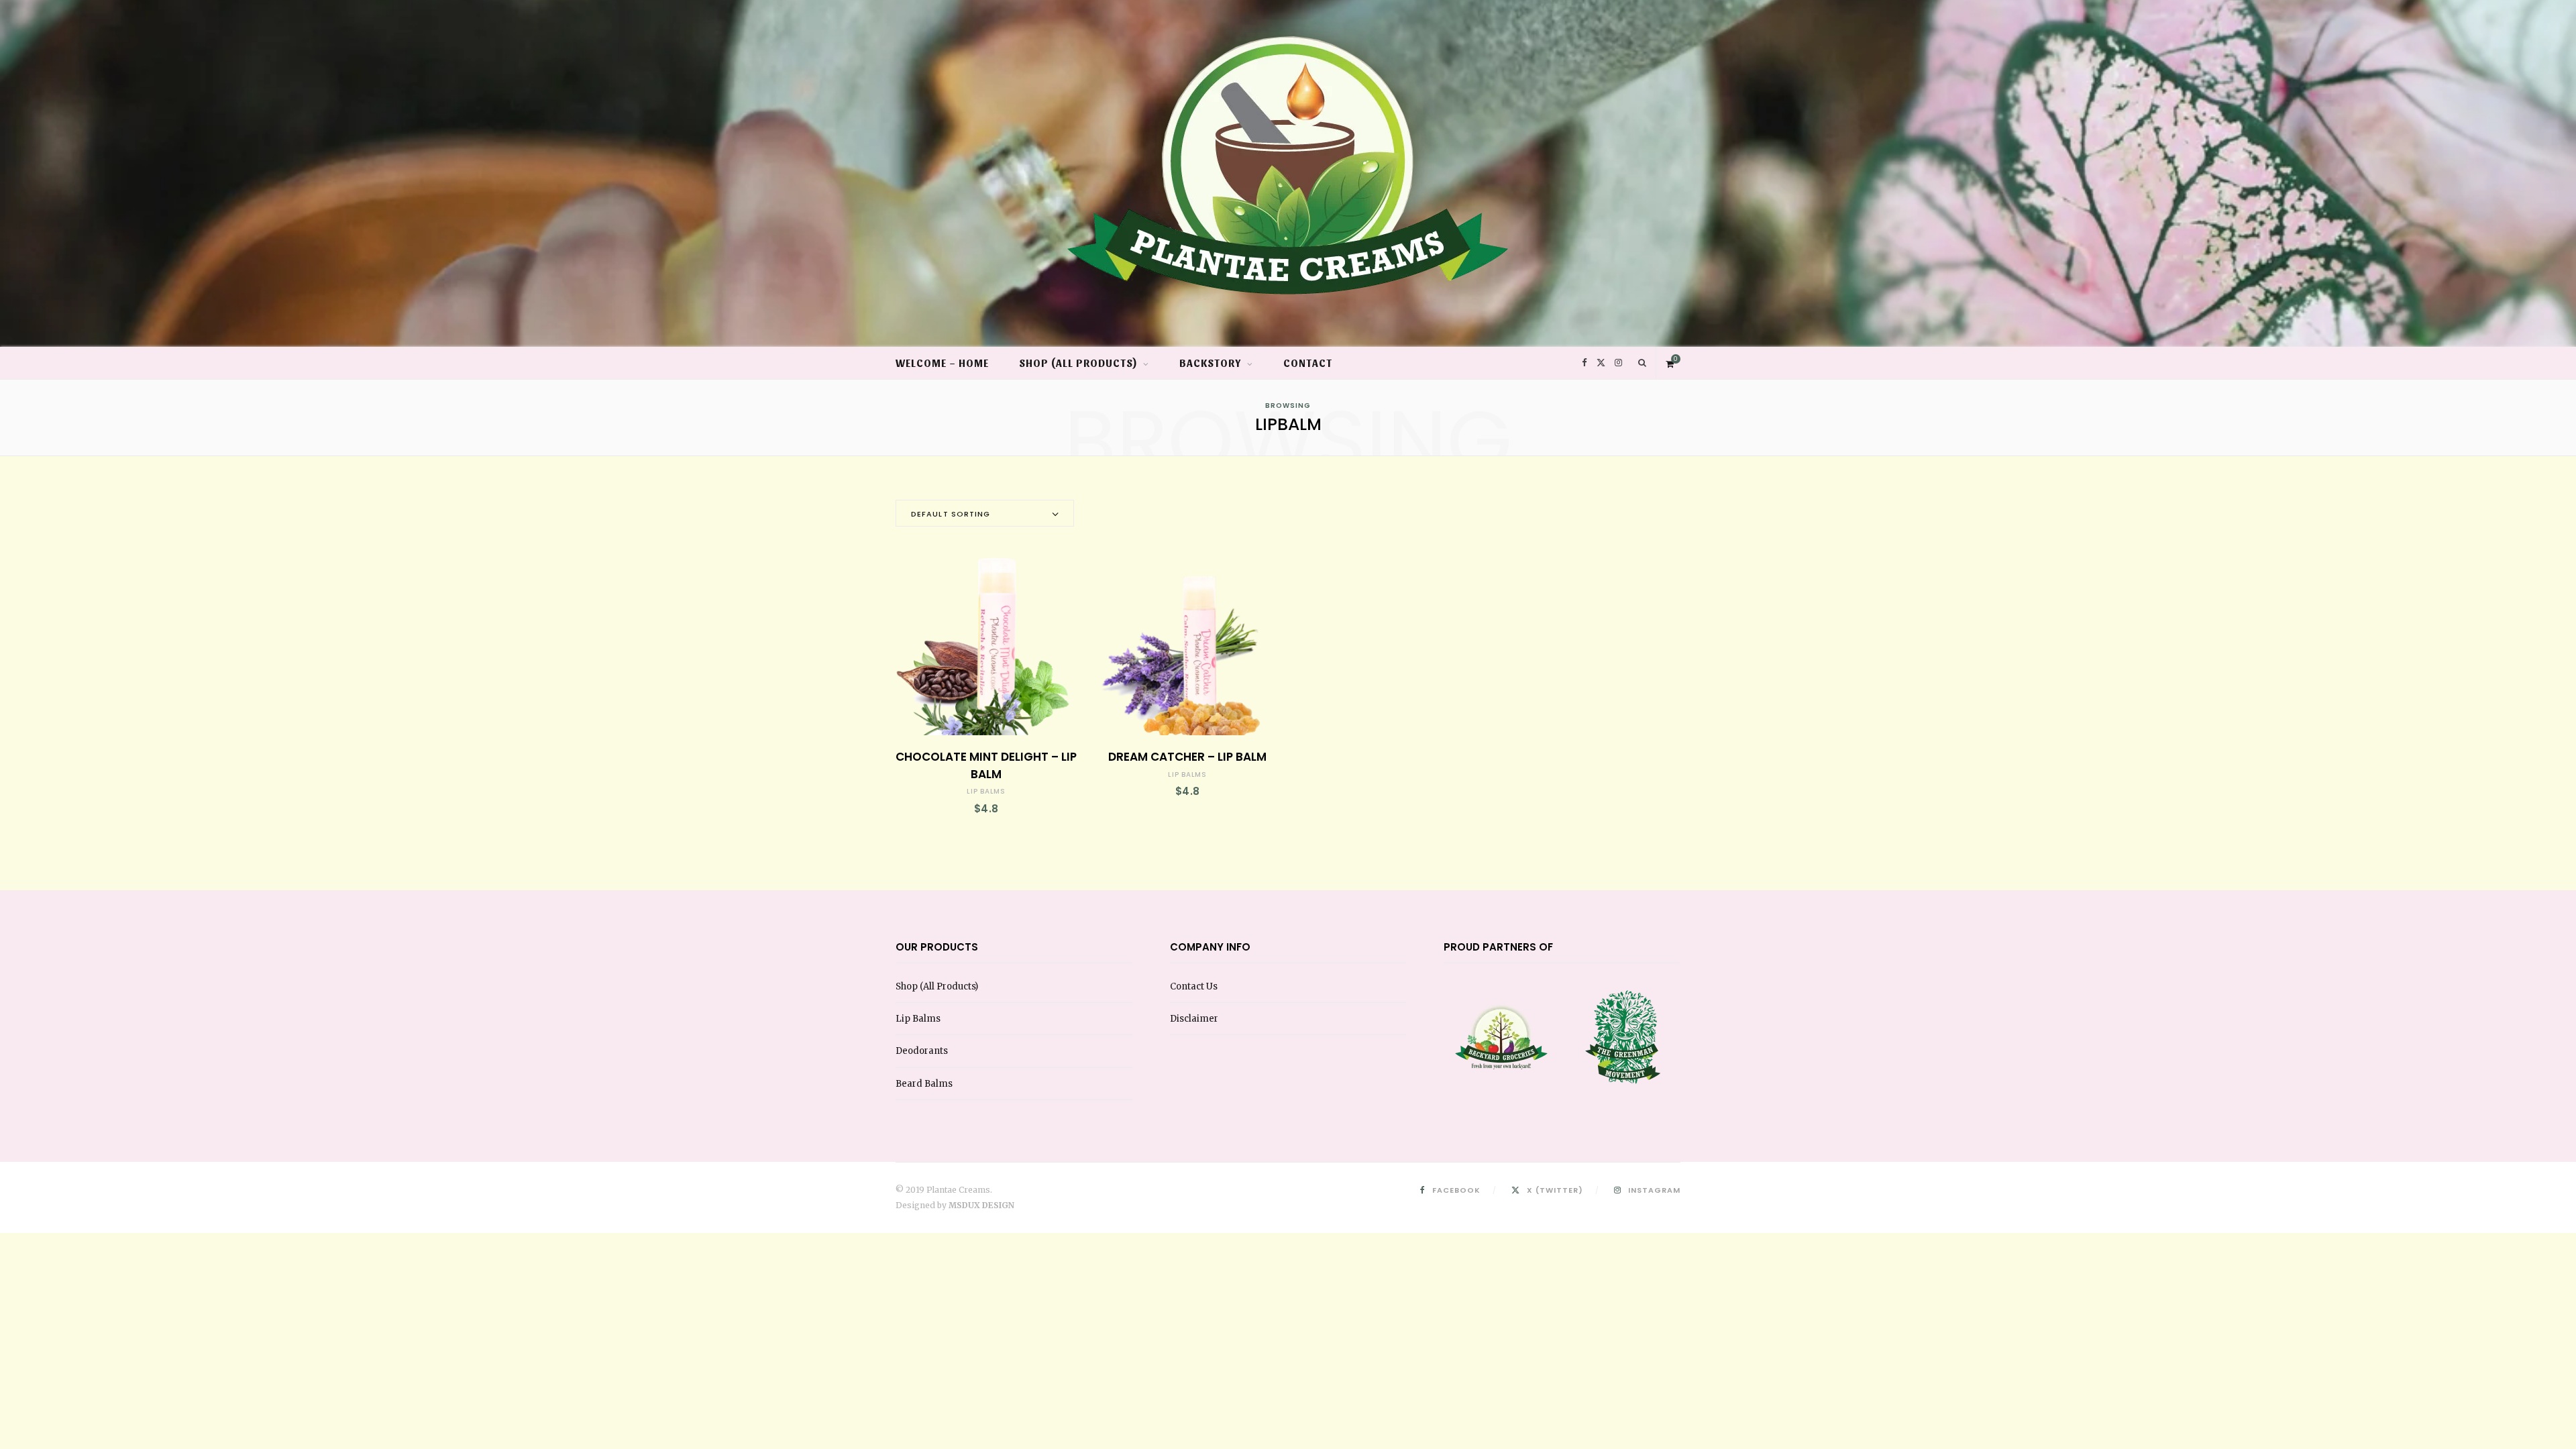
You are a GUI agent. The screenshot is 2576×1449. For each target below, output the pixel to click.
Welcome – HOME (942, 363)
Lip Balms (986, 791)
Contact (1308, 363)
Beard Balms (924, 1084)
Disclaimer (1194, 1019)
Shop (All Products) (1078, 363)
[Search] (1643, 363)
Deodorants (922, 1051)
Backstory (1211, 363)
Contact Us (1194, 986)
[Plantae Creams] (1288, 153)
